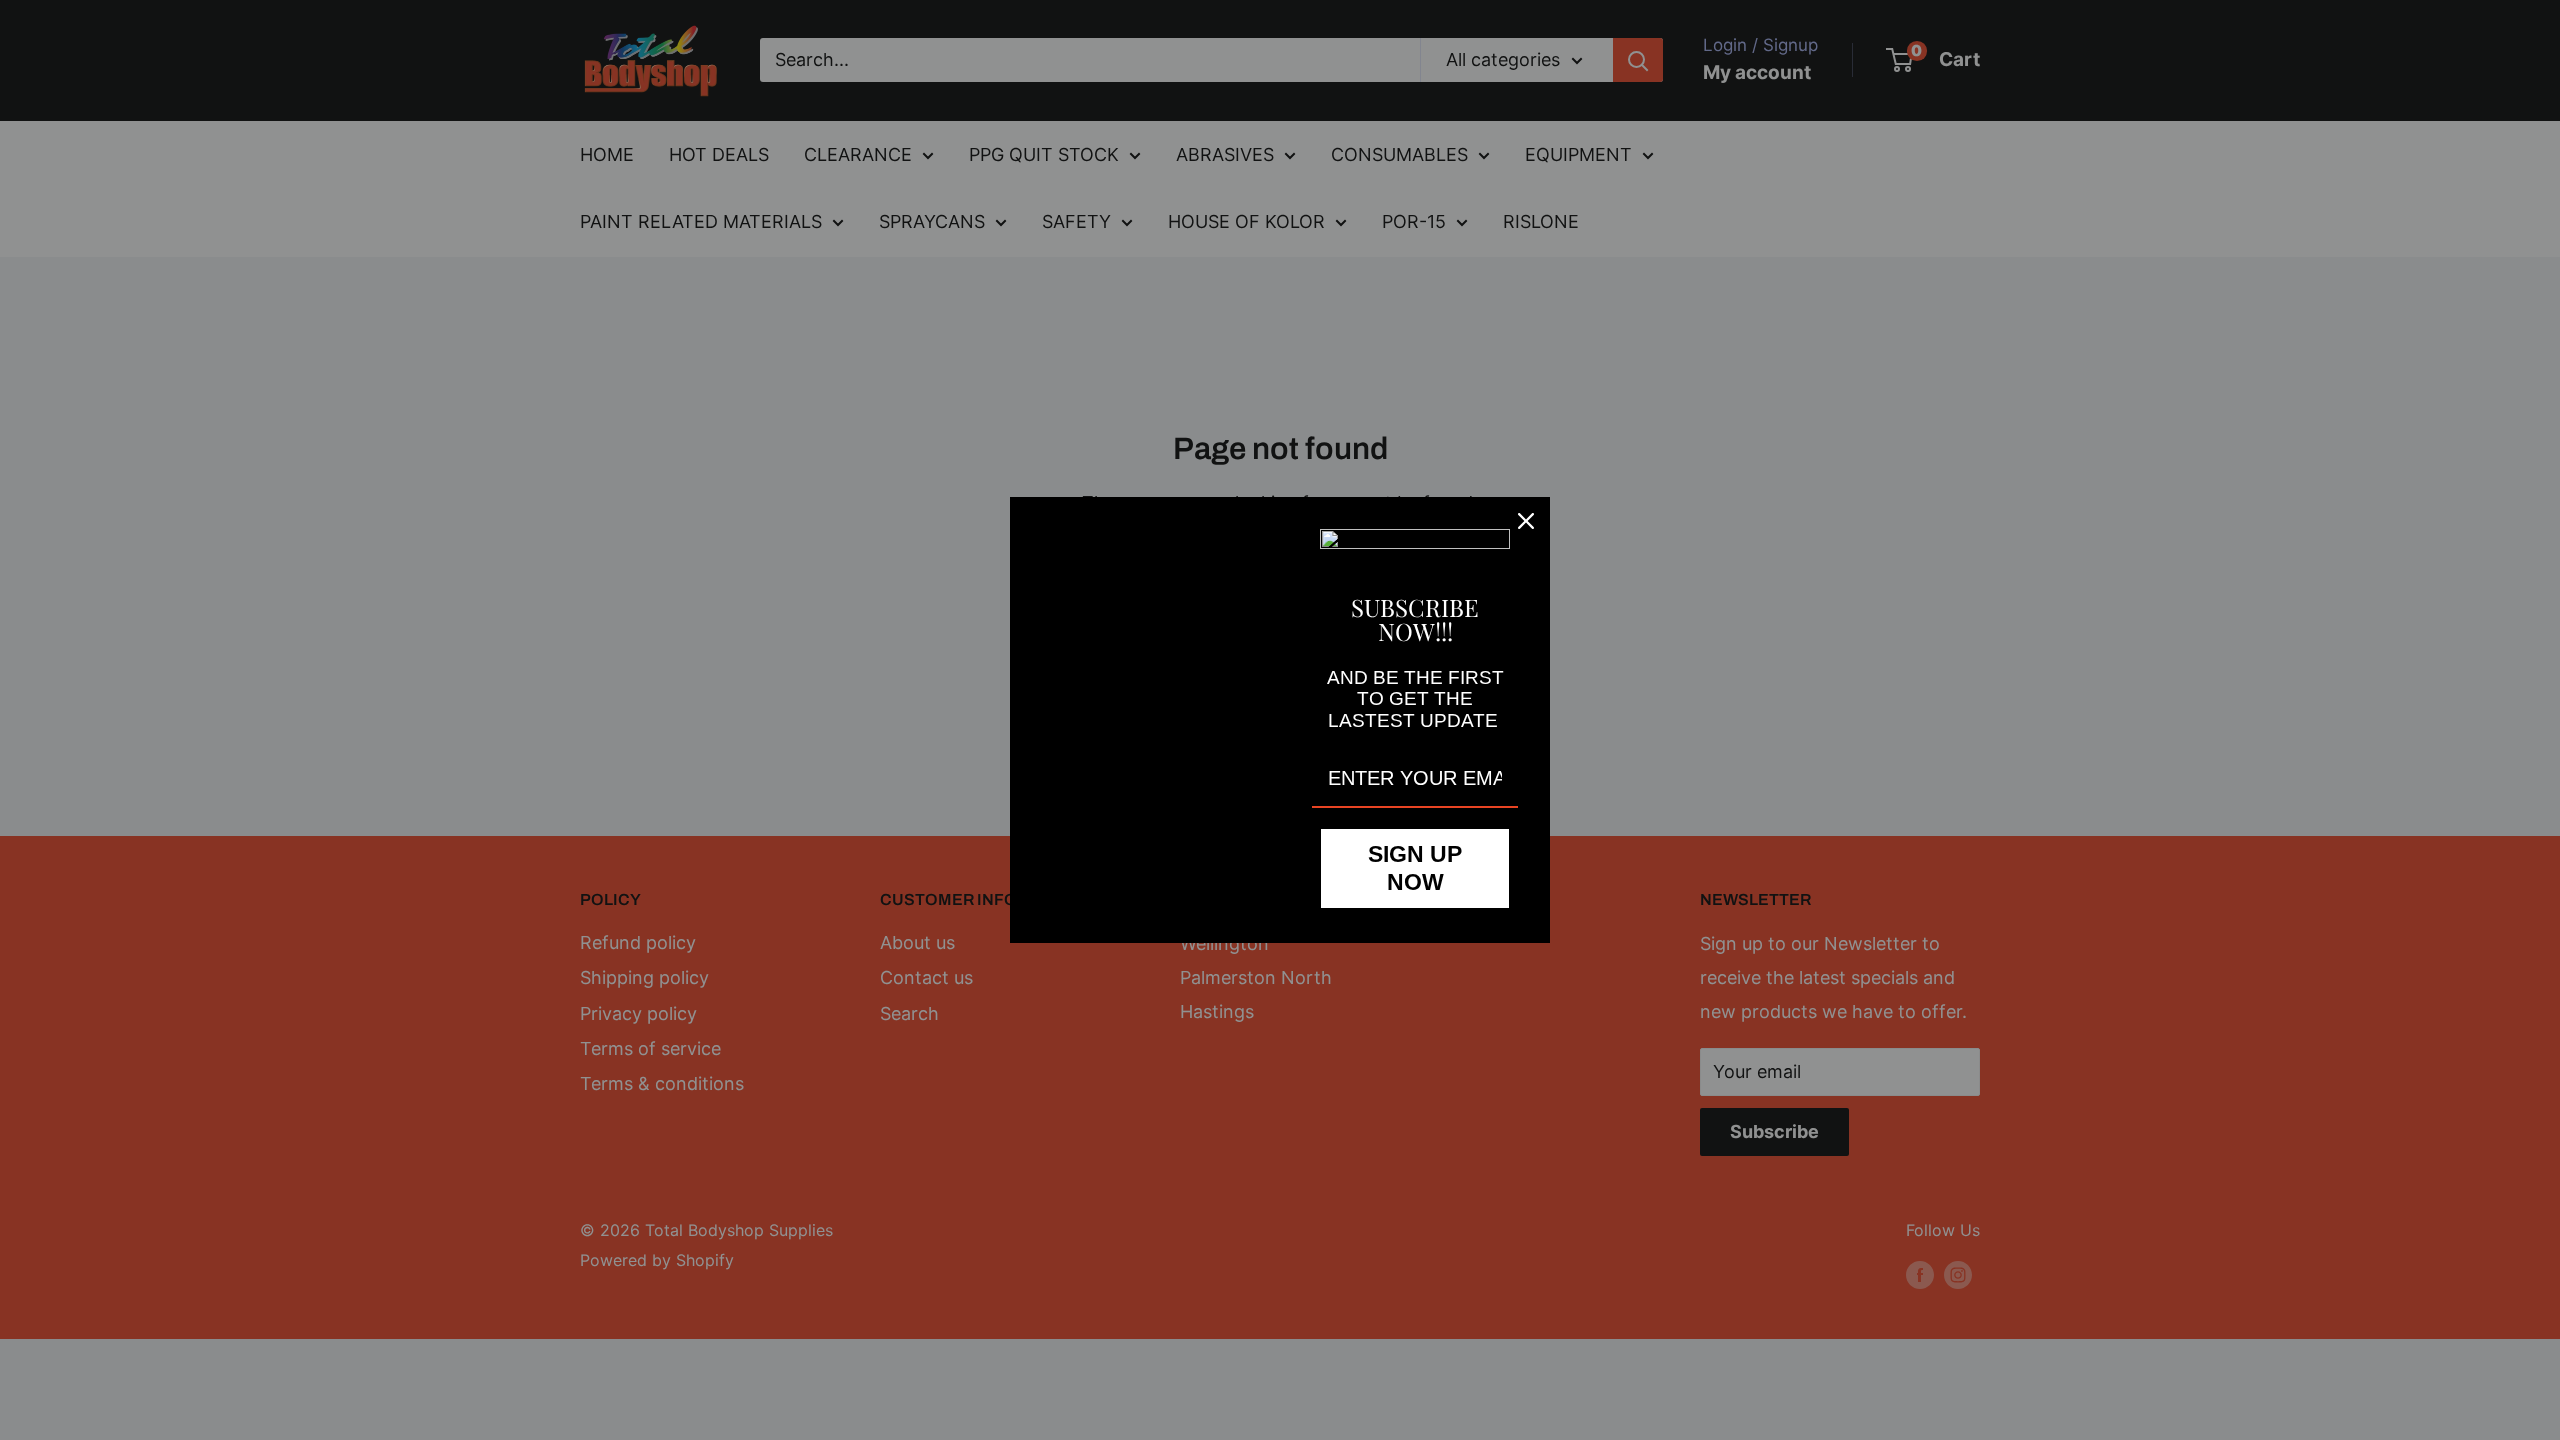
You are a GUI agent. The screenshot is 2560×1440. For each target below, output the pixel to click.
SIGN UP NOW (1415, 868)
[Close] (1526, 521)
